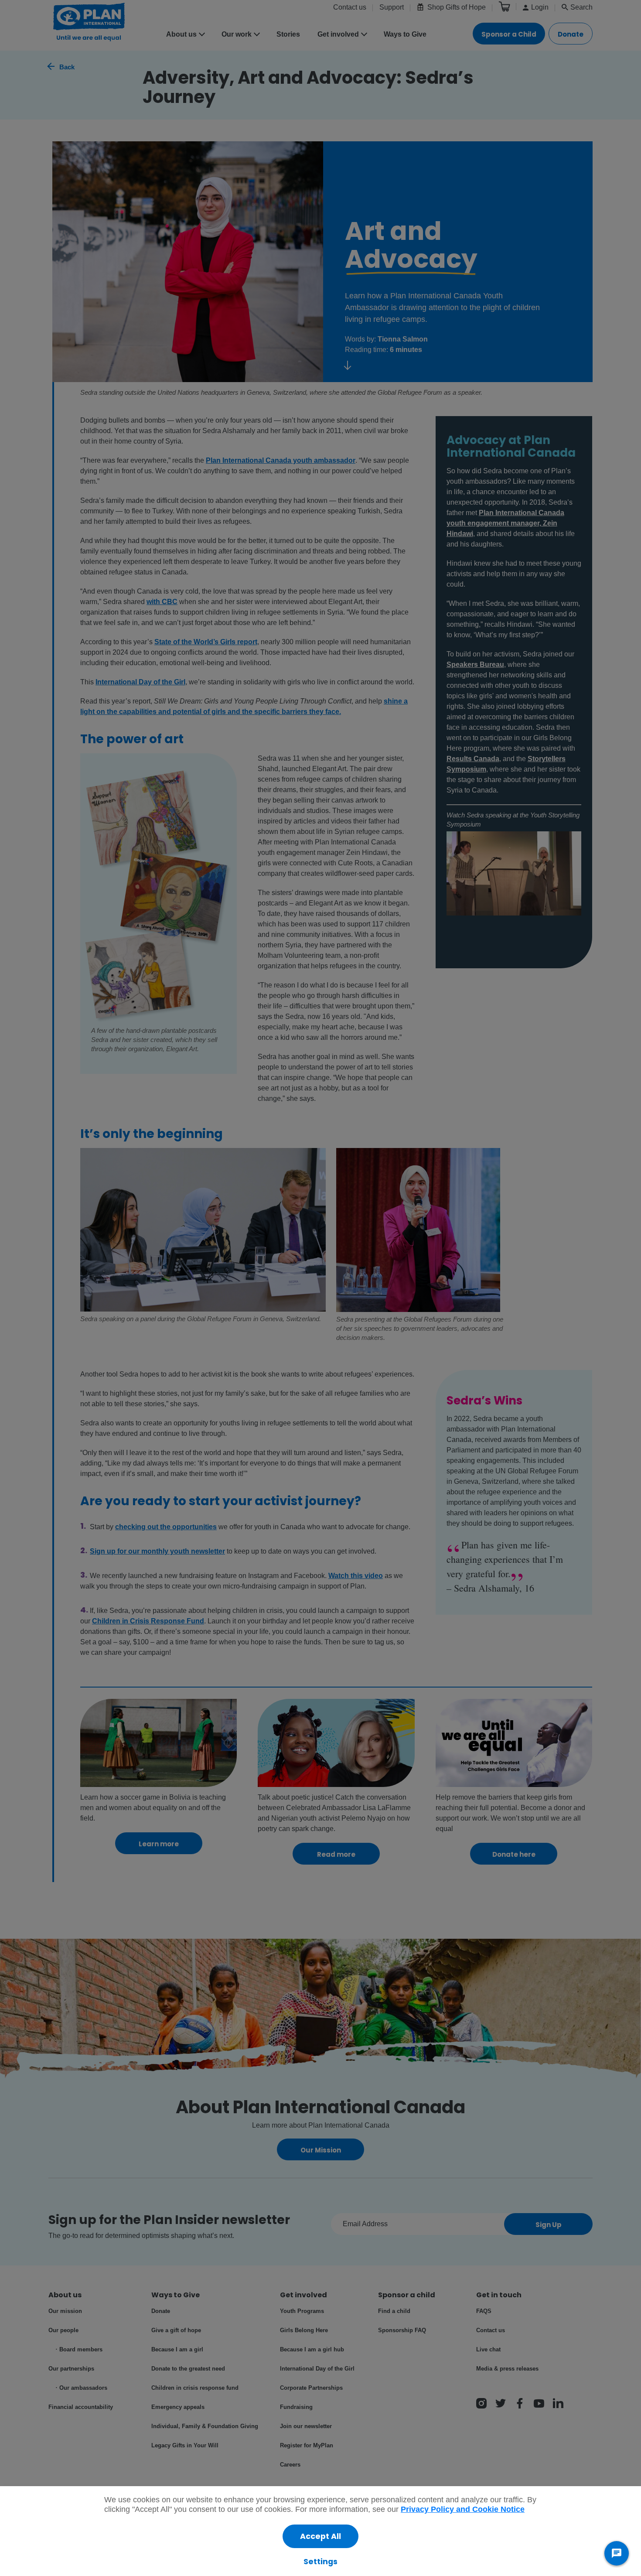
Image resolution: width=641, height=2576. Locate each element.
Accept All (320, 2536)
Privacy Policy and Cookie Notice (463, 2509)
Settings (320, 2562)
